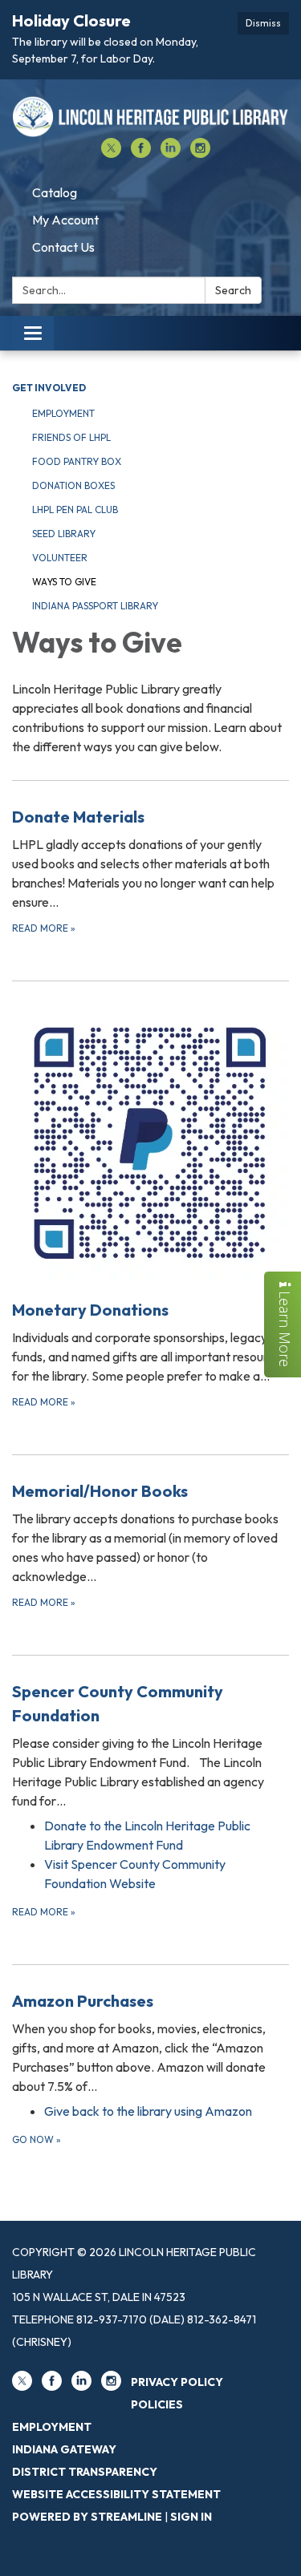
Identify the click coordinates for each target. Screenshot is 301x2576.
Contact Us (63, 247)
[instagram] (200, 153)
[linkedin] (171, 153)
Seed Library (64, 534)
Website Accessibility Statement (116, 2494)
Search (233, 290)
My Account (65, 220)
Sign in (191, 2517)
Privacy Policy (177, 2382)
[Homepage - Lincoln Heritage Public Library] (150, 117)
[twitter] (111, 153)
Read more (44, 1912)
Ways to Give (64, 582)
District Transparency (85, 2472)
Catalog (55, 192)
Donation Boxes (73, 485)
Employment (63, 413)
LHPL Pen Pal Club (75, 510)
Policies (157, 2404)
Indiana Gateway (64, 2449)
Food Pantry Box (77, 461)
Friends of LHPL (71, 437)
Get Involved (49, 388)
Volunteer (60, 558)
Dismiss (263, 23)
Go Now (37, 2139)
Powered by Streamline (87, 2517)
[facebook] (141, 153)
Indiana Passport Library (95, 606)
